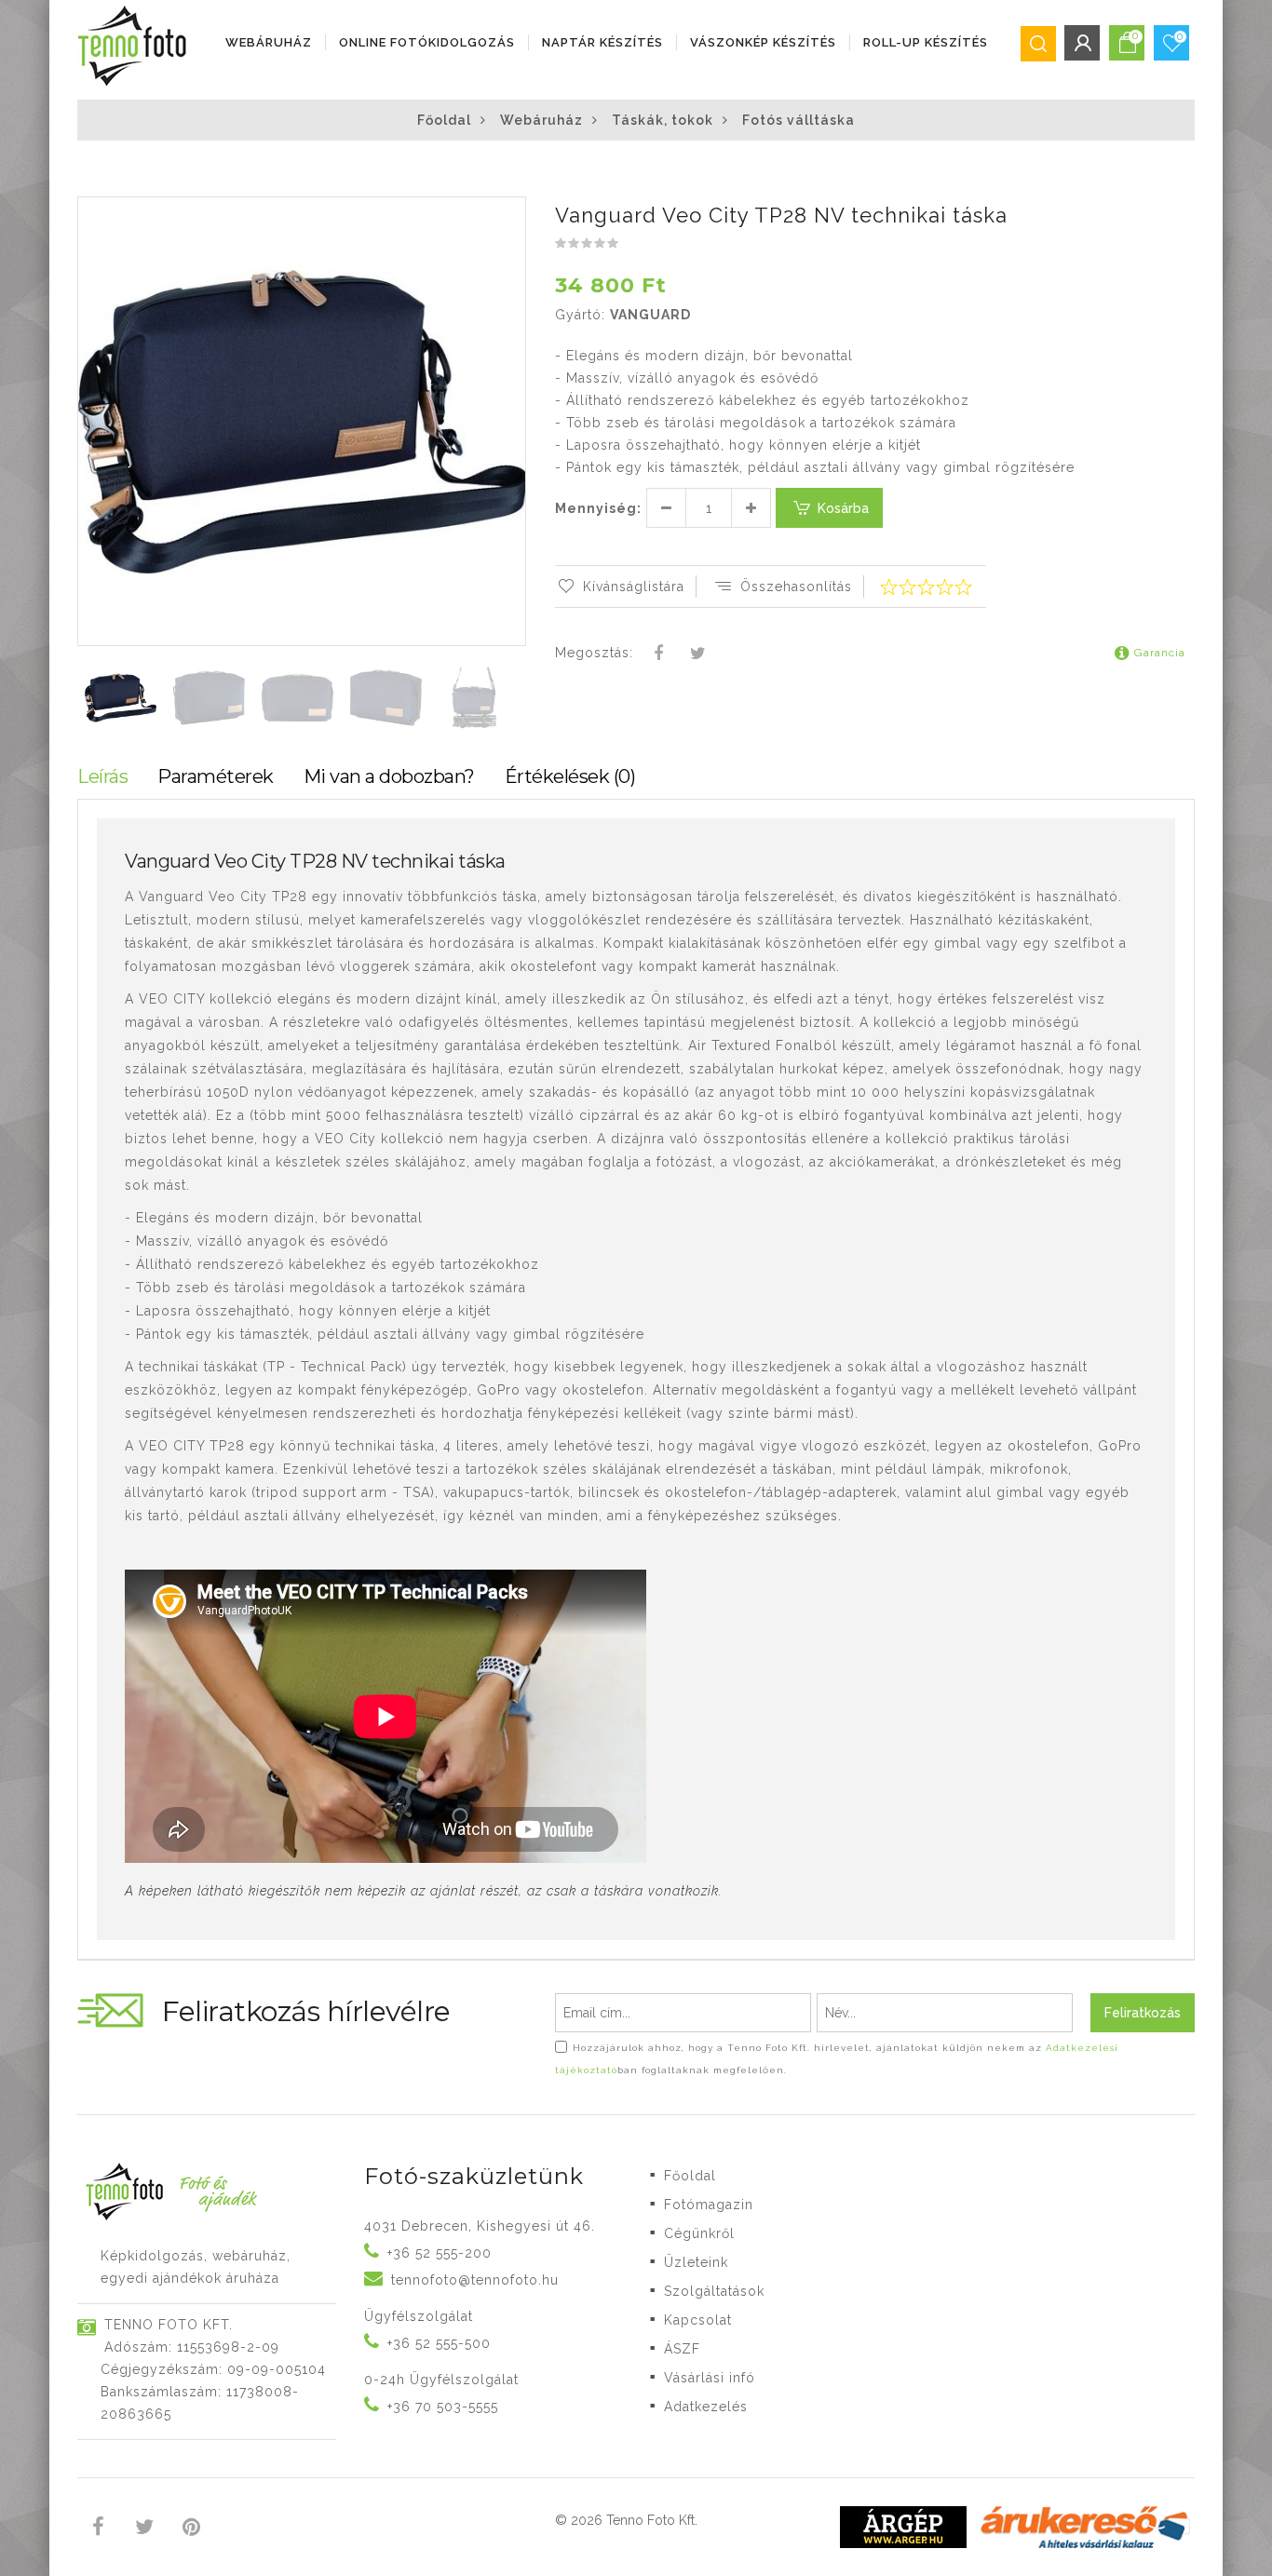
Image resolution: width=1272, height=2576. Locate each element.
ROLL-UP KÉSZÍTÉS (926, 42)
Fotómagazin (709, 2205)
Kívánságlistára (634, 587)
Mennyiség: (598, 508)
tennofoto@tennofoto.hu (475, 2280)
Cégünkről (699, 2233)
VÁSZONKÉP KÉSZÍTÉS (763, 42)
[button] (510, 213)
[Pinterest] (191, 2529)
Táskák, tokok (663, 120)
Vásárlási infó (710, 2378)
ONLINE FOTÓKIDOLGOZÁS (427, 42)
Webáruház (269, 42)
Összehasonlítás (796, 587)
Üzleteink (696, 2262)
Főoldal (444, 120)
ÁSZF (682, 2349)
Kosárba (843, 508)
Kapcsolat (698, 2320)
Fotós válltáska (798, 120)
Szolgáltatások (714, 2291)
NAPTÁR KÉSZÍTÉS (602, 42)
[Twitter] (697, 654)
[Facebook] (659, 654)
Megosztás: (594, 653)
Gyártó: (580, 315)
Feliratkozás (1143, 2013)
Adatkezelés (706, 2407)
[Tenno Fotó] (136, 47)
